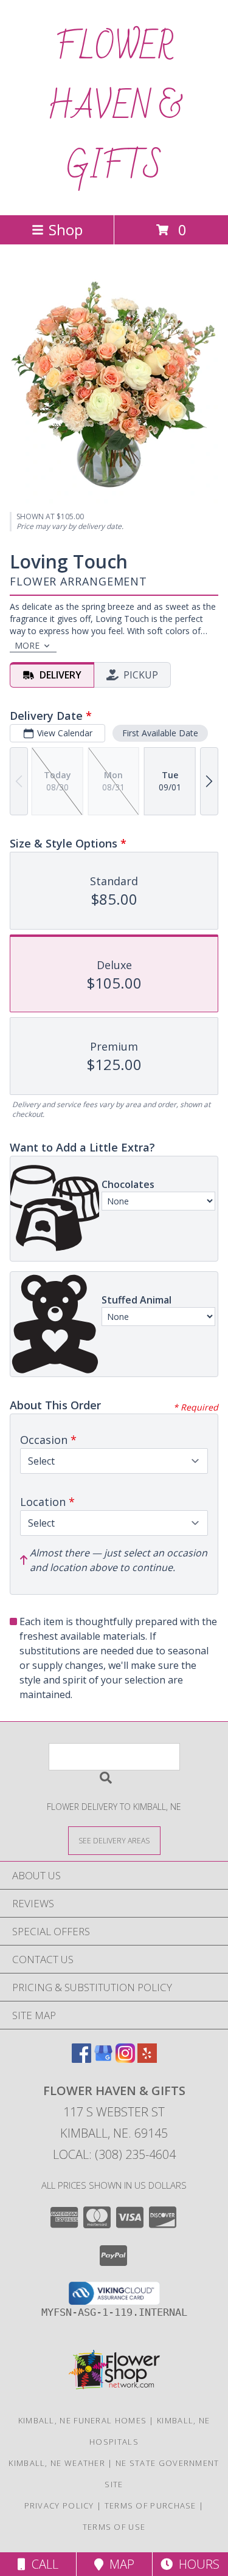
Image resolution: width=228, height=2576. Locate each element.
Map (119, 2564)
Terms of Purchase (150, 2505)
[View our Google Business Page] (103, 2059)
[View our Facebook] (81, 2059)
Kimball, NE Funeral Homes (83, 2420)
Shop (66, 230)
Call (42, 2564)
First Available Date (160, 733)
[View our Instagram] (125, 2059)
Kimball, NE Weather (57, 2463)
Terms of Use (114, 2527)
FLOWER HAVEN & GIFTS (114, 108)
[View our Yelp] (147, 2059)
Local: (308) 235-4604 (114, 2154)
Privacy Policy (59, 2505)
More (27, 645)
